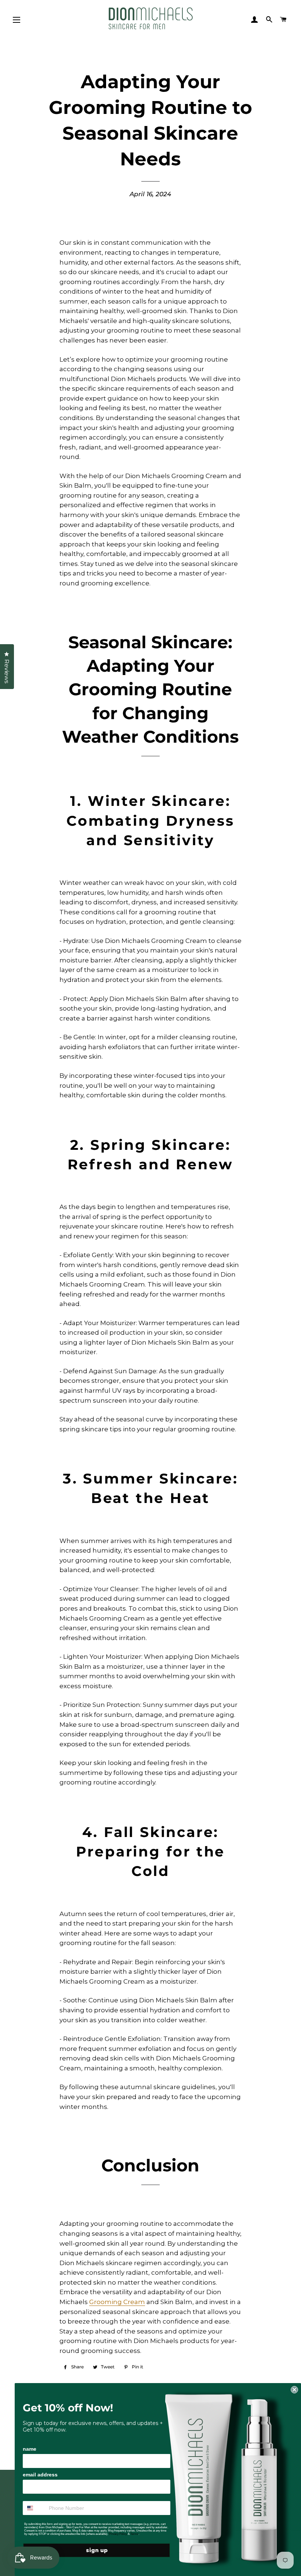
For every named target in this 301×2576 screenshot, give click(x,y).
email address (40, 2475)
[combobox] (34, 2508)
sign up (97, 2550)
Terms (134, 2534)
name (30, 2449)
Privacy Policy (118, 2534)
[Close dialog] (294, 2390)
